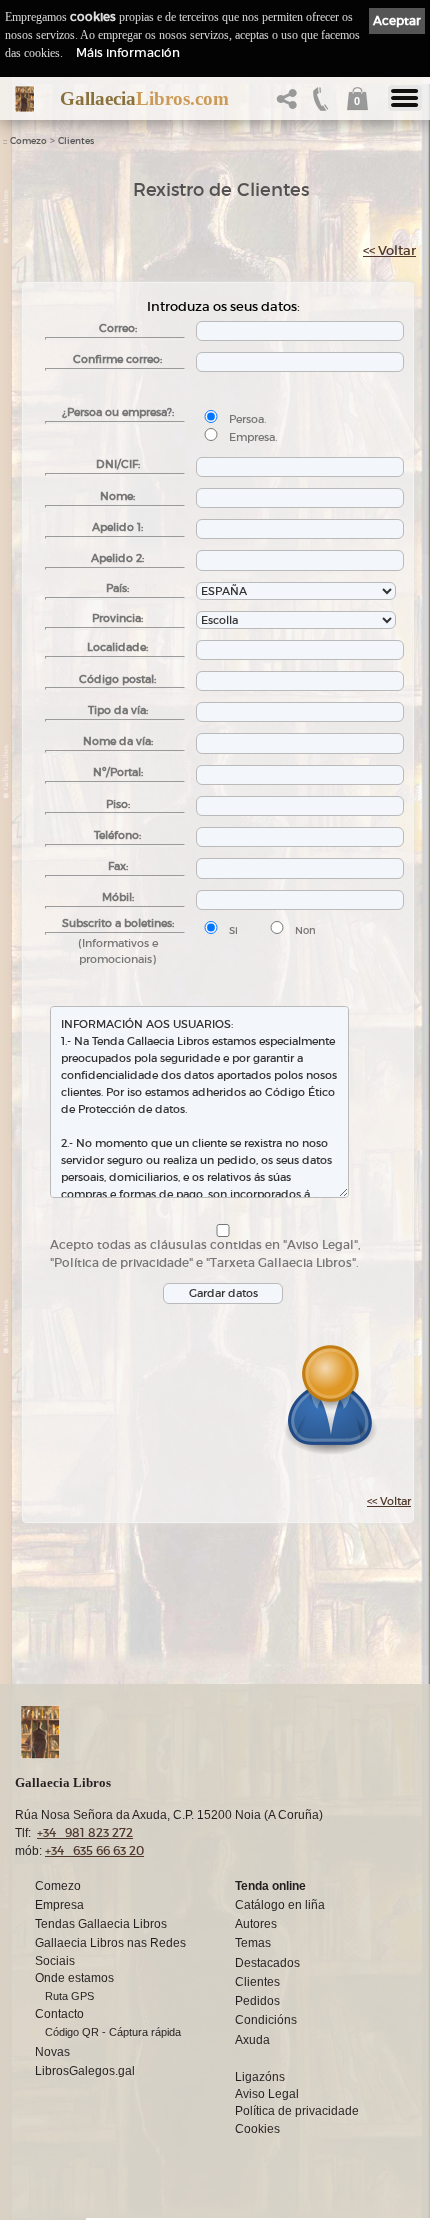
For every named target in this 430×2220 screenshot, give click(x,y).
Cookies (257, 2129)
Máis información (128, 52)
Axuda (252, 2040)
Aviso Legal (267, 2094)
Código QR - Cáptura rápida (113, 2032)
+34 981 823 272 (85, 1832)
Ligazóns (260, 2077)
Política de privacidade (297, 2111)
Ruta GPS (69, 1996)
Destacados (267, 1963)
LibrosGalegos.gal (85, 2071)
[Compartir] (291, 104)
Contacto (59, 2014)
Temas (253, 1943)
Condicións (266, 2020)
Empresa (59, 1905)
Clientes (76, 141)
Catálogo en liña (280, 1905)
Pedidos (257, 2001)
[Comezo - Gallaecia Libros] (24, 99)
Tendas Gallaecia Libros (101, 1924)
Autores (256, 1924)
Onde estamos (74, 1978)
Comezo (28, 141)
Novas (52, 2052)
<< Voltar (389, 250)
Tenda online (270, 1886)
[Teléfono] (321, 104)
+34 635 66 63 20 (94, 1850)
